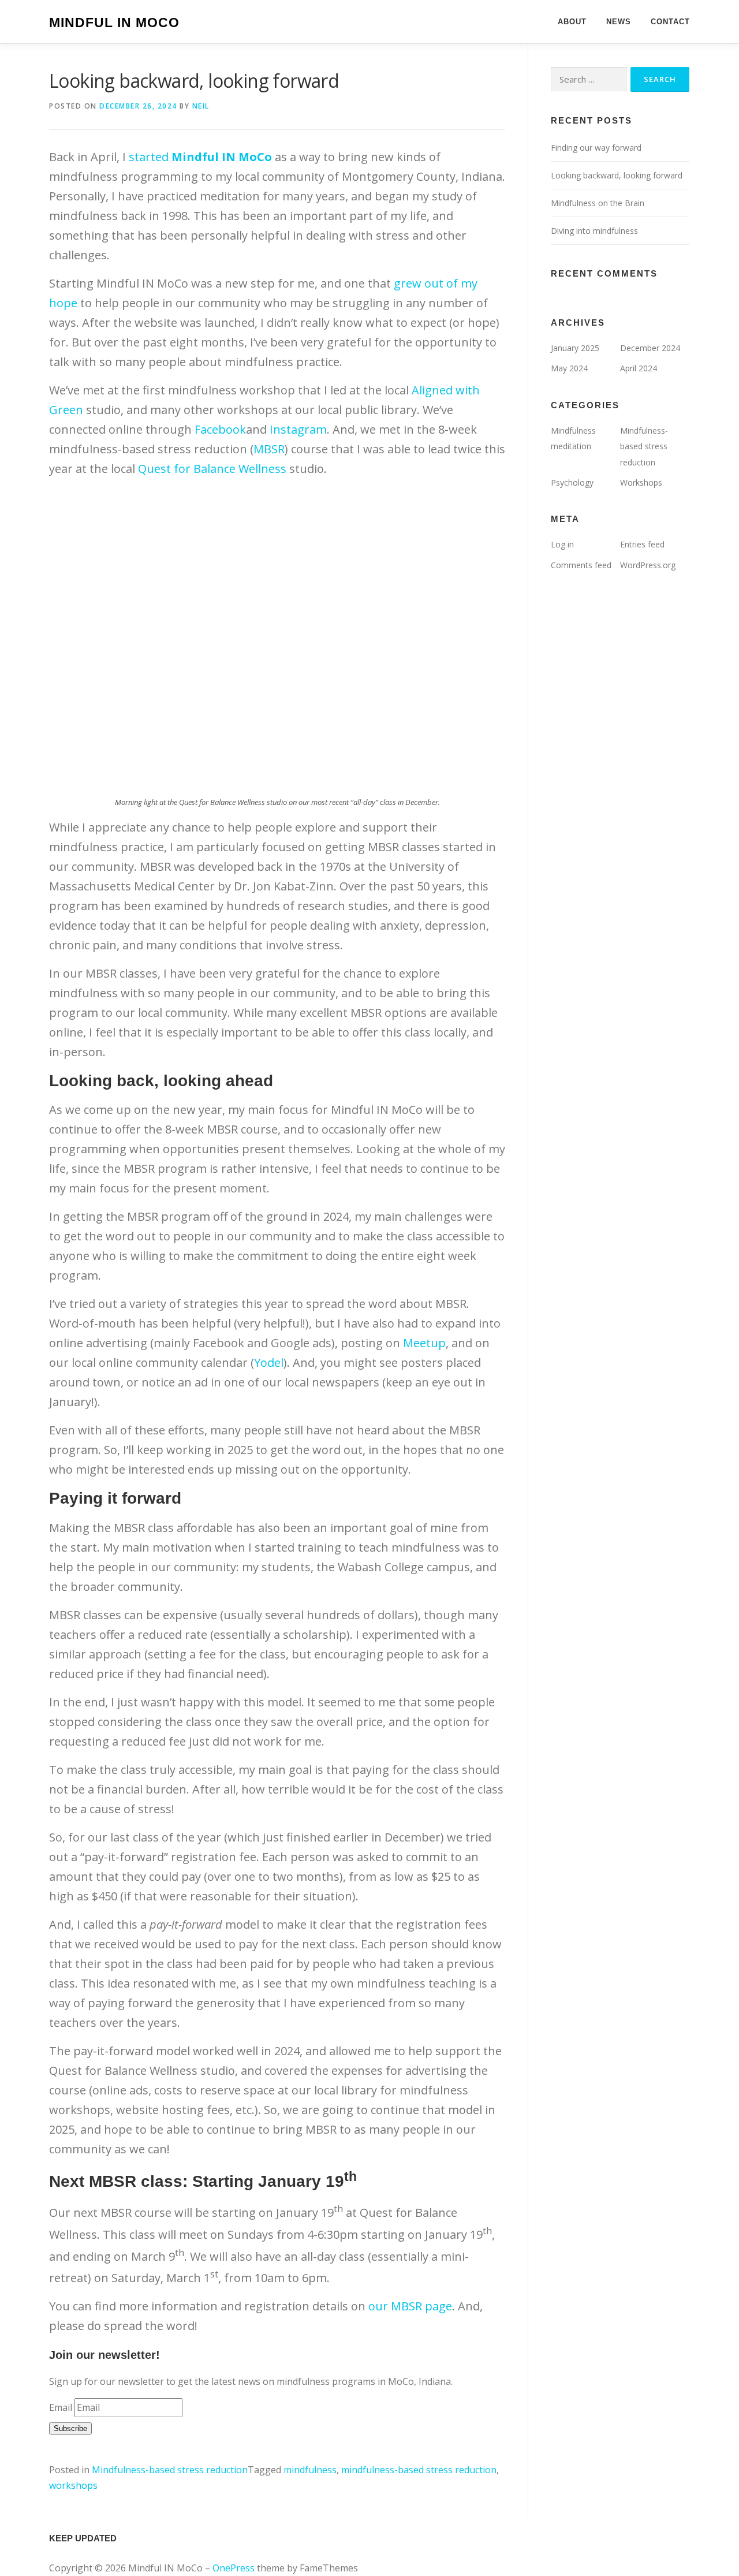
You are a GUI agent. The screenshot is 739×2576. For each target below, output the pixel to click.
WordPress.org (648, 565)
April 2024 (639, 368)
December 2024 (650, 348)
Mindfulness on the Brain (598, 203)
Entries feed (642, 544)
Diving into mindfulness (594, 231)
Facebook (220, 429)
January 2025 (575, 348)
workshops (73, 2485)
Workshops (641, 482)
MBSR (269, 449)
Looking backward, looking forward (617, 175)
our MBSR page (410, 2306)
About (572, 22)
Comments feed (581, 565)
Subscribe (70, 2428)
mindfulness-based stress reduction (419, 2470)
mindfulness (310, 2470)
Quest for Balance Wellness (212, 469)
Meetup (424, 1343)
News (619, 22)
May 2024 (569, 368)
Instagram (298, 429)
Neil (201, 106)
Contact (670, 22)
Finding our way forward (596, 148)
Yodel (269, 1362)
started (200, 157)
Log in (562, 544)
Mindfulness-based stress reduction (170, 2470)
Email (61, 2407)
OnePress (234, 2568)
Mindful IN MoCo (114, 23)
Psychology (572, 482)
